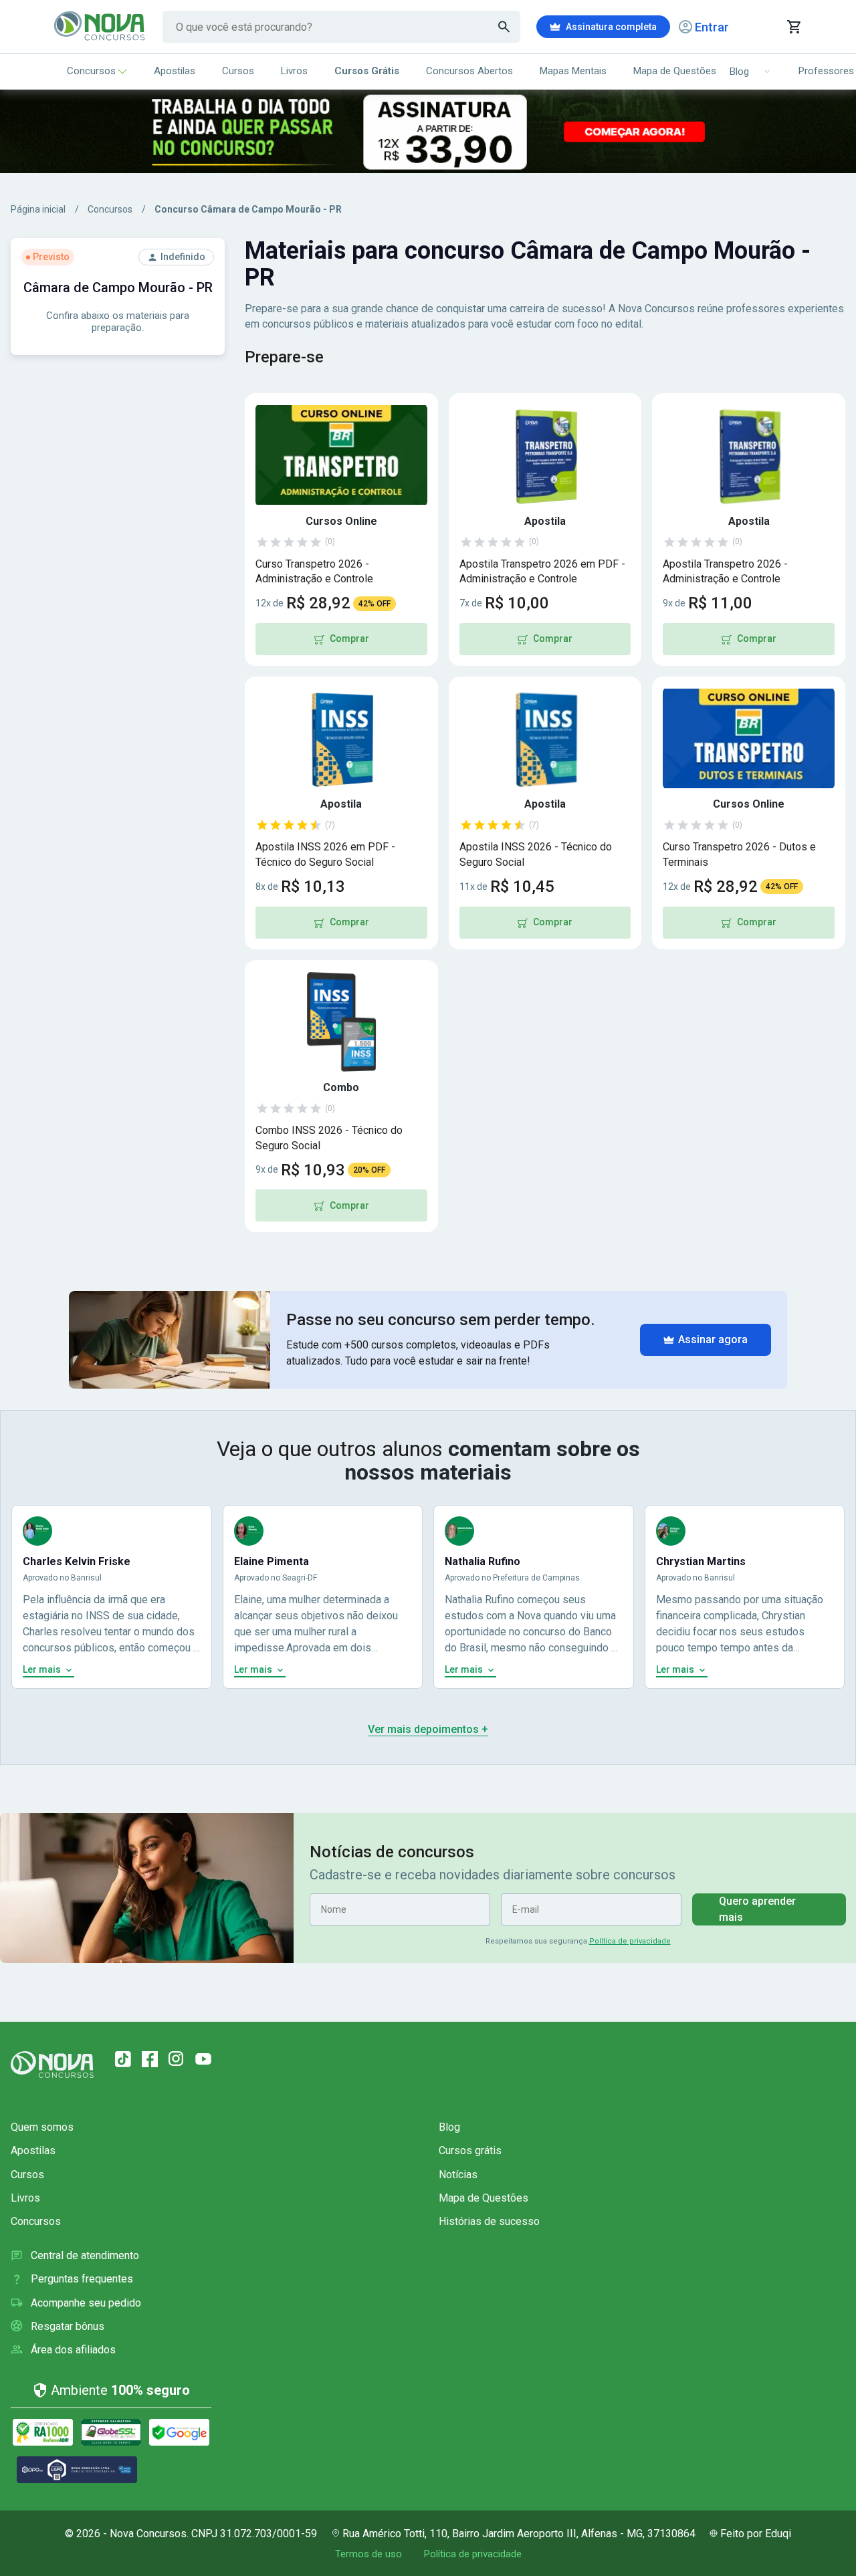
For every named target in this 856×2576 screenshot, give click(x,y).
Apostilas (175, 71)
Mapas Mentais (573, 71)
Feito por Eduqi (756, 2534)
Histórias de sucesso (489, 2221)
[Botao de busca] (504, 27)
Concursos (91, 71)
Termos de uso (368, 2554)
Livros (294, 71)
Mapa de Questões (675, 71)
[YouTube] (203, 2059)
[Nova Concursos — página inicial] (100, 27)
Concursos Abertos (469, 71)
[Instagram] (177, 2059)
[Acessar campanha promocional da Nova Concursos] (428, 131)
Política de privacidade (630, 1941)
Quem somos (42, 2127)
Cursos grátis (470, 2150)
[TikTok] (123, 2059)
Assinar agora (713, 1339)
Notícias (458, 2175)
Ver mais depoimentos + (428, 1729)
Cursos (238, 71)
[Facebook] (150, 2059)
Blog (449, 2127)
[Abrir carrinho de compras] (793, 27)
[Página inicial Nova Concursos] (52, 2065)
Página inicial (38, 209)
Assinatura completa (611, 27)
